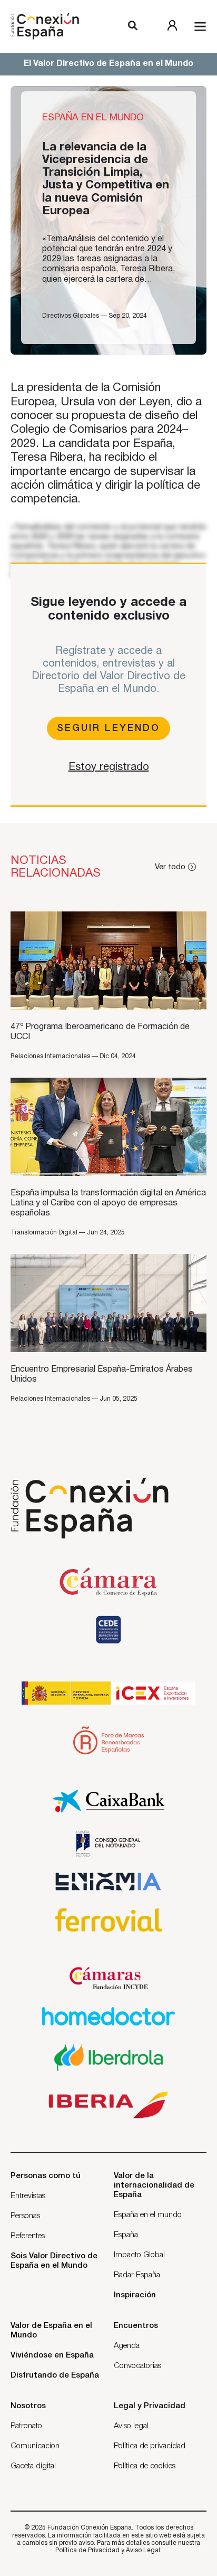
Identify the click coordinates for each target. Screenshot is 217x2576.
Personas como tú (46, 2176)
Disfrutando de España (55, 2375)
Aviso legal (131, 2426)
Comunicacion (35, 2446)
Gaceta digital (33, 2466)
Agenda (127, 2346)
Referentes (28, 2236)
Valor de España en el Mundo (51, 2331)
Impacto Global (139, 2255)
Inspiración (135, 2295)
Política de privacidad (150, 2446)
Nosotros (28, 2406)
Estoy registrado (109, 767)
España (126, 2235)
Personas (25, 2216)
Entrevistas (28, 2196)
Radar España (137, 2275)
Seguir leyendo (108, 728)
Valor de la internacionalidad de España (154, 2185)
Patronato (26, 2426)
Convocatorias (137, 2366)
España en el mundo (148, 2215)
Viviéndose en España (52, 2355)
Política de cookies (145, 2466)
